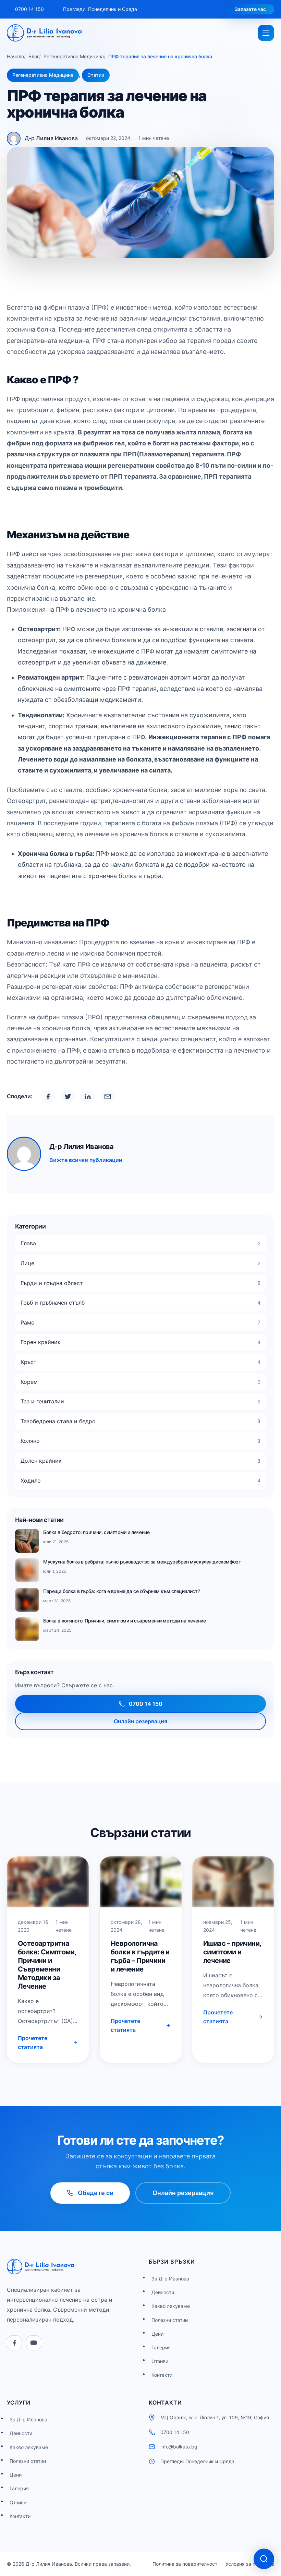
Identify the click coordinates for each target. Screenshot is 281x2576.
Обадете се (96, 2193)
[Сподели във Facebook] (48, 1097)
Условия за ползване (250, 2564)
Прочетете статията (33, 2042)
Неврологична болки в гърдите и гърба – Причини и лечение (140, 1956)
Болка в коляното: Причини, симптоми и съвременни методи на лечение (124, 1621)
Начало (15, 56)
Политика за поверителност (185, 2564)
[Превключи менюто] (266, 33)
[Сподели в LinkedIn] (88, 1097)
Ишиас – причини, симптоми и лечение (232, 1952)
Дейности (163, 2292)
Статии (96, 75)
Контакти (162, 2375)
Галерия (161, 2347)
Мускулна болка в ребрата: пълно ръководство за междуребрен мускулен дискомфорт (142, 1562)
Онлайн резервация (140, 1721)
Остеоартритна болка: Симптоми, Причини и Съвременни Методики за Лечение (47, 1965)
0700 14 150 (146, 1704)
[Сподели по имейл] (108, 1097)
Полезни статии (170, 2320)
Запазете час (250, 9)
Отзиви (160, 2361)
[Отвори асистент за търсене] (264, 2559)
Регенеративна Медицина (74, 56)
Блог (34, 56)
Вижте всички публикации (86, 1160)
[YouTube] (34, 2343)
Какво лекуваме (171, 2306)
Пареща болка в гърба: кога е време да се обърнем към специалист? (121, 1591)
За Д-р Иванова (170, 2279)
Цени (157, 2334)
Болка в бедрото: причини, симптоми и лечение (96, 1532)
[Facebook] (14, 2343)
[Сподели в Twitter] (68, 1097)
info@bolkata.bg (179, 2447)
